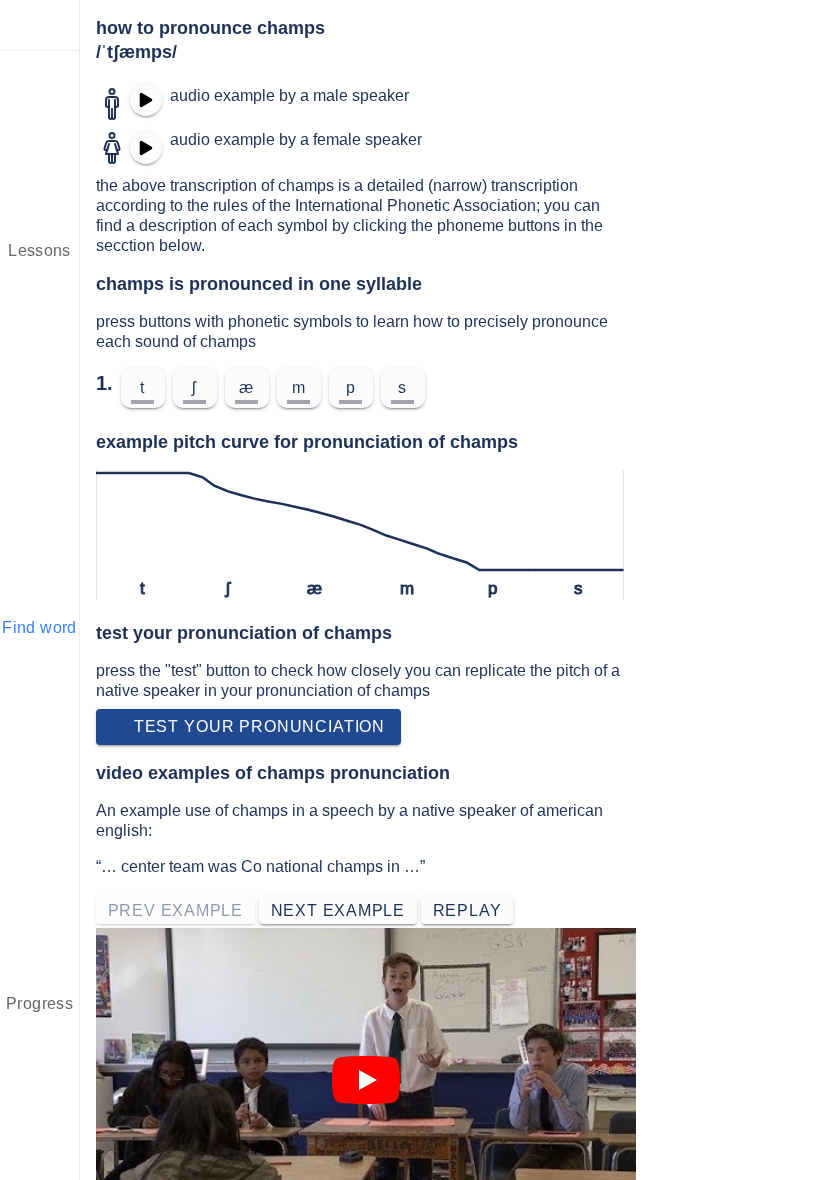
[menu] (40, 25)
